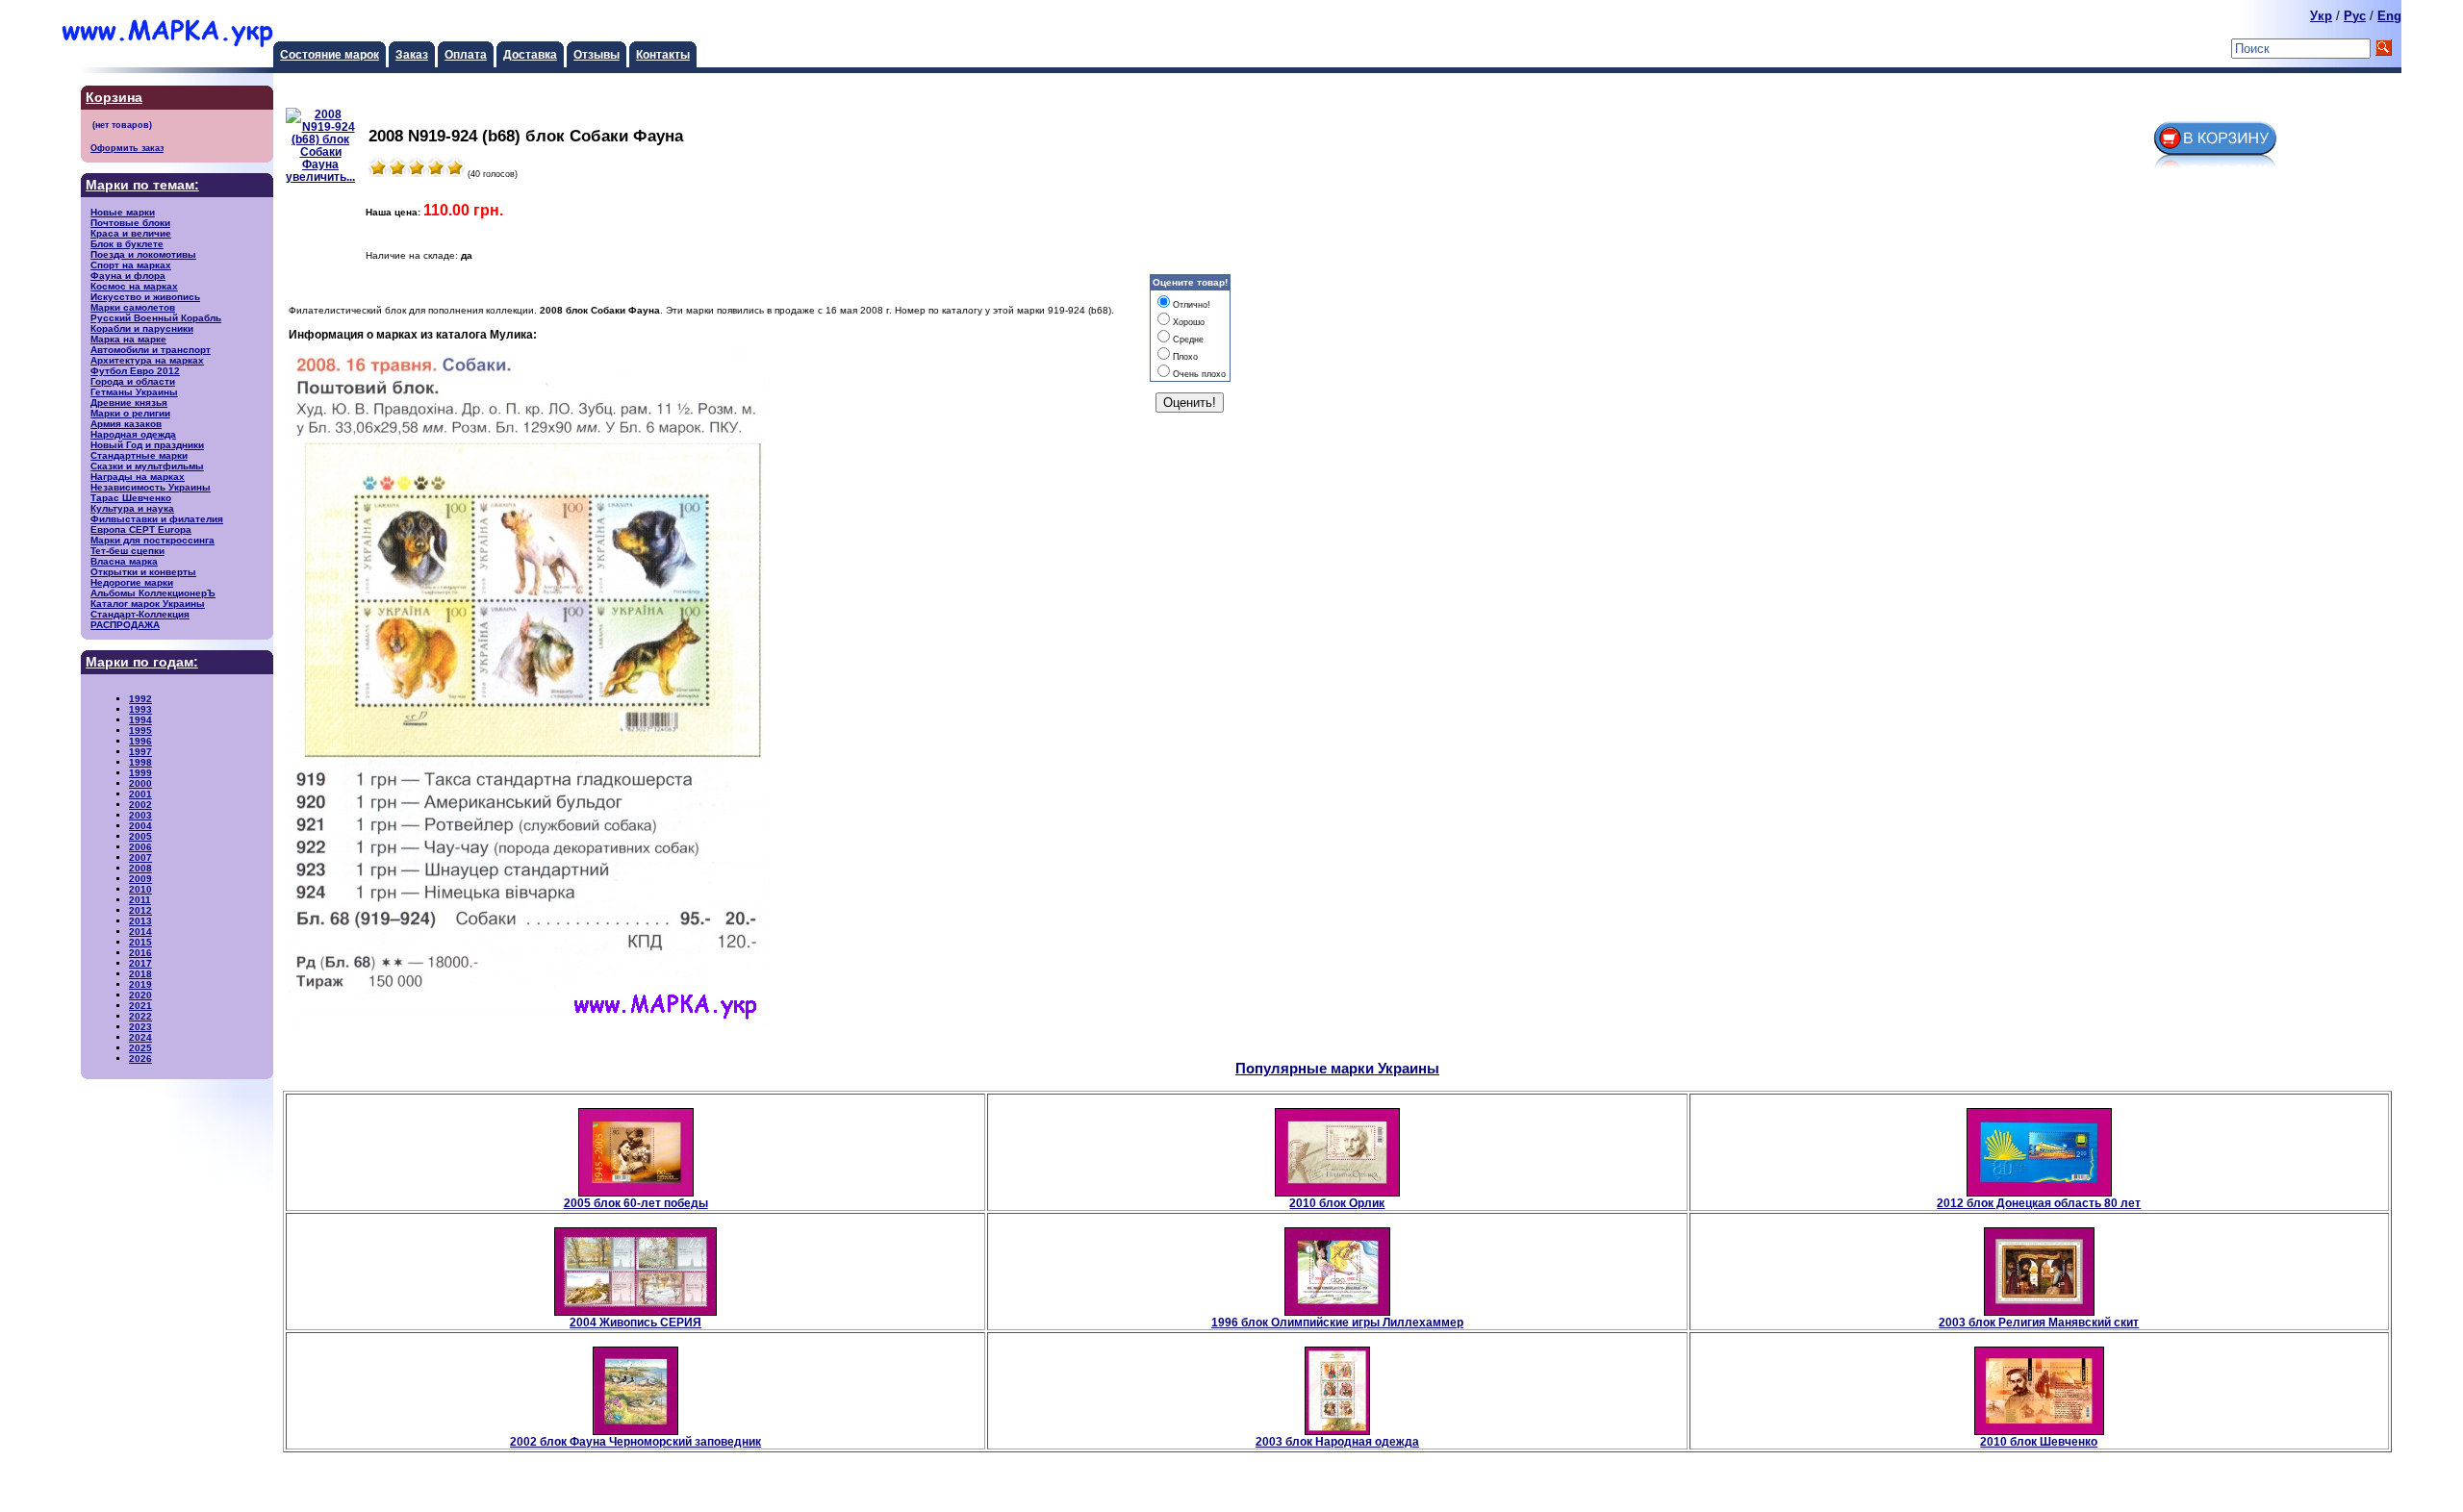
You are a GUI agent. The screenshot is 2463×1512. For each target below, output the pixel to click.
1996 (140, 741)
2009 (140, 879)
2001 (140, 794)
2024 (140, 1037)
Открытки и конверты (143, 572)
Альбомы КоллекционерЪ (153, 593)
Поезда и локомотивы (143, 254)
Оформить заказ (127, 148)
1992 (140, 699)
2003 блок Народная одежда (1337, 1441)
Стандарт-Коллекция (140, 614)
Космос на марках (134, 286)
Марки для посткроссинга (152, 540)
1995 (140, 731)
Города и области (133, 381)
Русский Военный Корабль (156, 318)
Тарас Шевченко (131, 498)
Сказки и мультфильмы (147, 466)
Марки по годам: (142, 662)
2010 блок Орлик (1337, 1203)
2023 (140, 1027)
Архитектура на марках (147, 360)
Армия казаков (126, 424)
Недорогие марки (132, 582)
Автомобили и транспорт (151, 350)
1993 (140, 709)
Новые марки (123, 212)
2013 (140, 921)
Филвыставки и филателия (157, 519)
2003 (140, 815)
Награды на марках (138, 477)
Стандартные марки (139, 455)
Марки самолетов (133, 307)
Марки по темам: (142, 185)
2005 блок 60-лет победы (636, 1203)
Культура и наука (132, 508)
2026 (140, 1058)
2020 (140, 995)
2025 (140, 1048)
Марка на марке (128, 339)
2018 (140, 974)
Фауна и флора (128, 276)
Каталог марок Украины (148, 604)
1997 (140, 752)
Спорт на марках (131, 265)
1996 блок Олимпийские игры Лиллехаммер (1337, 1322)
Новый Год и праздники (147, 445)
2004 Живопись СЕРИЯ (635, 1322)
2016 (140, 953)
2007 (140, 857)
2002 (140, 805)
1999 (140, 773)
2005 (140, 836)
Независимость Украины (151, 487)
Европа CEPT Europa (141, 529)
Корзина (114, 98)
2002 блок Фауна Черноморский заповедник (635, 1441)
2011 (140, 900)
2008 (140, 868)
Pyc (2355, 16)
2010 (140, 889)
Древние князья (129, 403)
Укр (2321, 16)
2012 (140, 910)
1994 (140, 720)
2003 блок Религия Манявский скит (2039, 1322)
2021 (140, 1006)
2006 (140, 847)
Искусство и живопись (145, 297)
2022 (140, 1016)
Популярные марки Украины (1337, 1068)
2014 (140, 932)
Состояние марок (330, 54)
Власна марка (124, 561)
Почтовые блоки (130, 223)
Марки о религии (130, 413)
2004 (140, 826)
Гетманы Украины (134, 392)
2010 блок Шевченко (2039, 1441)
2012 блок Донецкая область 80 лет (2039, 1203)
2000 (140, 783)
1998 (140, 762)
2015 (140, 942)
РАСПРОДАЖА (125, 625)
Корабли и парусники (142, 328)
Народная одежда (133, 434)
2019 (140, 984)
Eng (2389, 16)
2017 (140, 963)
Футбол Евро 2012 (135, 371)
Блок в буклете (127, 244)
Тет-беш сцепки (127, 551)
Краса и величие (131, 233)
